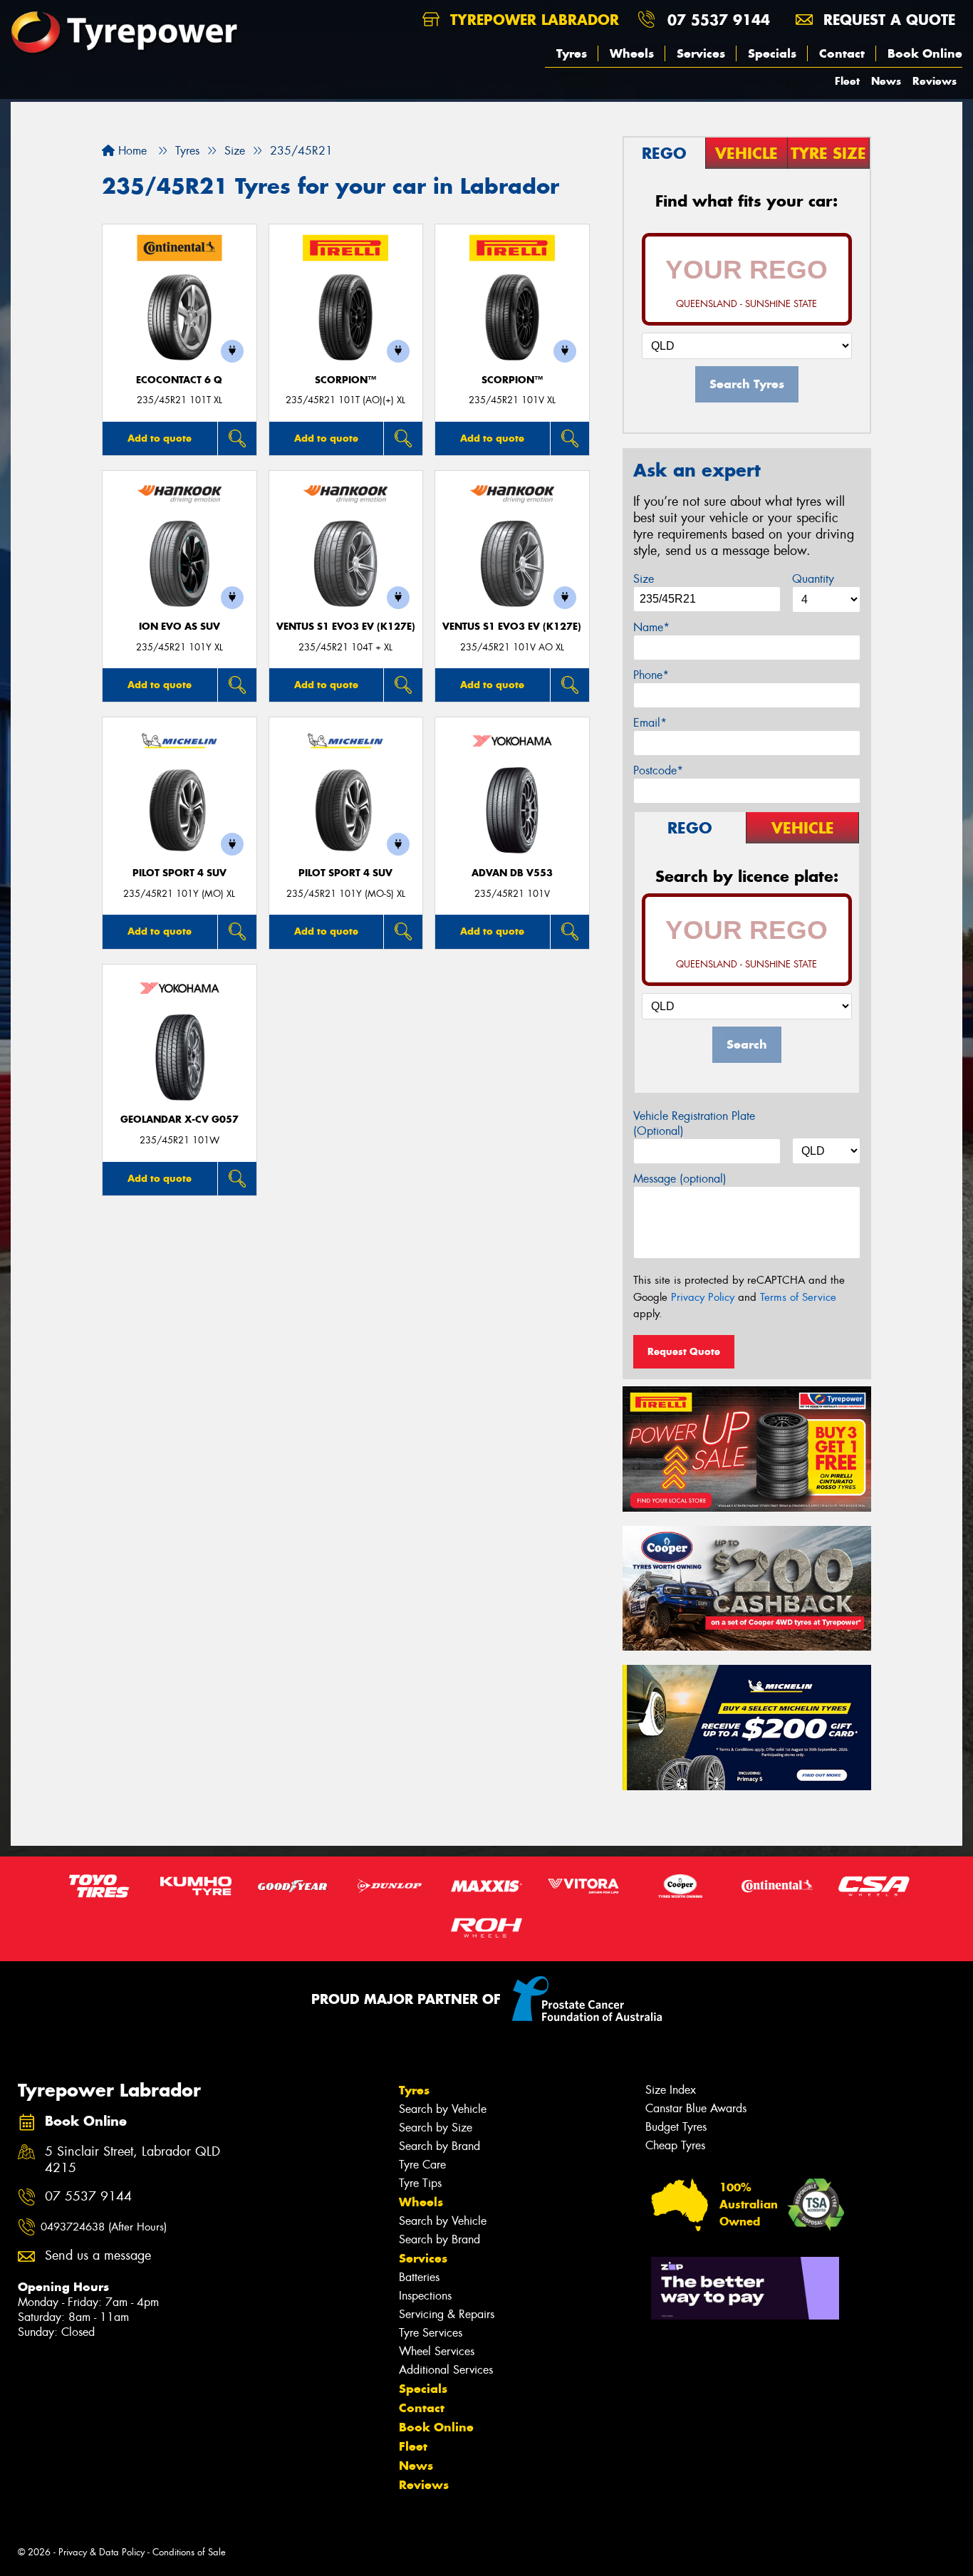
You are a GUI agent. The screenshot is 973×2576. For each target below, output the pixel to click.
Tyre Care (422, 2165)
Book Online (925, 53)
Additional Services (446, 2370)
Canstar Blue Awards (696, 2108)
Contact (842, 53)
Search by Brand (439, 2146)
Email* (650, 723)
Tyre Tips (420, 2183)
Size (644, 579)
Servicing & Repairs (447, 2314)
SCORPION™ (345, 380)
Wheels (632, 53)
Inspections (425, 2296)
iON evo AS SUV (179, 627)
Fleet (847, 81)
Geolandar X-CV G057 (179, 1120)
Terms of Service (798, 1297)
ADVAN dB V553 (512, 873)
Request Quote (684, 1351)
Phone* (651, 675)
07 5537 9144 (719, 20)
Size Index (671, 2090)
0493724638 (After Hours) (104, 2227)
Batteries (419, 2277)
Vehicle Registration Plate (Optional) (694, 1123)
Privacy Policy (703, 1297)
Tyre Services (431, 2333)
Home (131, 151)
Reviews (935, 81)
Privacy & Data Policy (102, 2552)
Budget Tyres (676, 2127)
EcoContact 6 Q (179, 380)
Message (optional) (680, 1179)
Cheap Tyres (675, 2145)
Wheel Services (437, 2351)
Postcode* (658, 770)
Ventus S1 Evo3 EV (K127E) (346, 627)
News (886, 81)
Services (701, 53)
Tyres (572, 53)
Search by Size (436, 2128)
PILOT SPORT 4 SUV (179, 873)
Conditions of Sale (189, 2552)
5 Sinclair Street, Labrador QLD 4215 (132, 2160)
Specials (772, 53)
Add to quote (160, 438)
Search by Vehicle (443, 2109)
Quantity (813, 579)
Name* (651, 627)
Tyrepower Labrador (532, 20)
